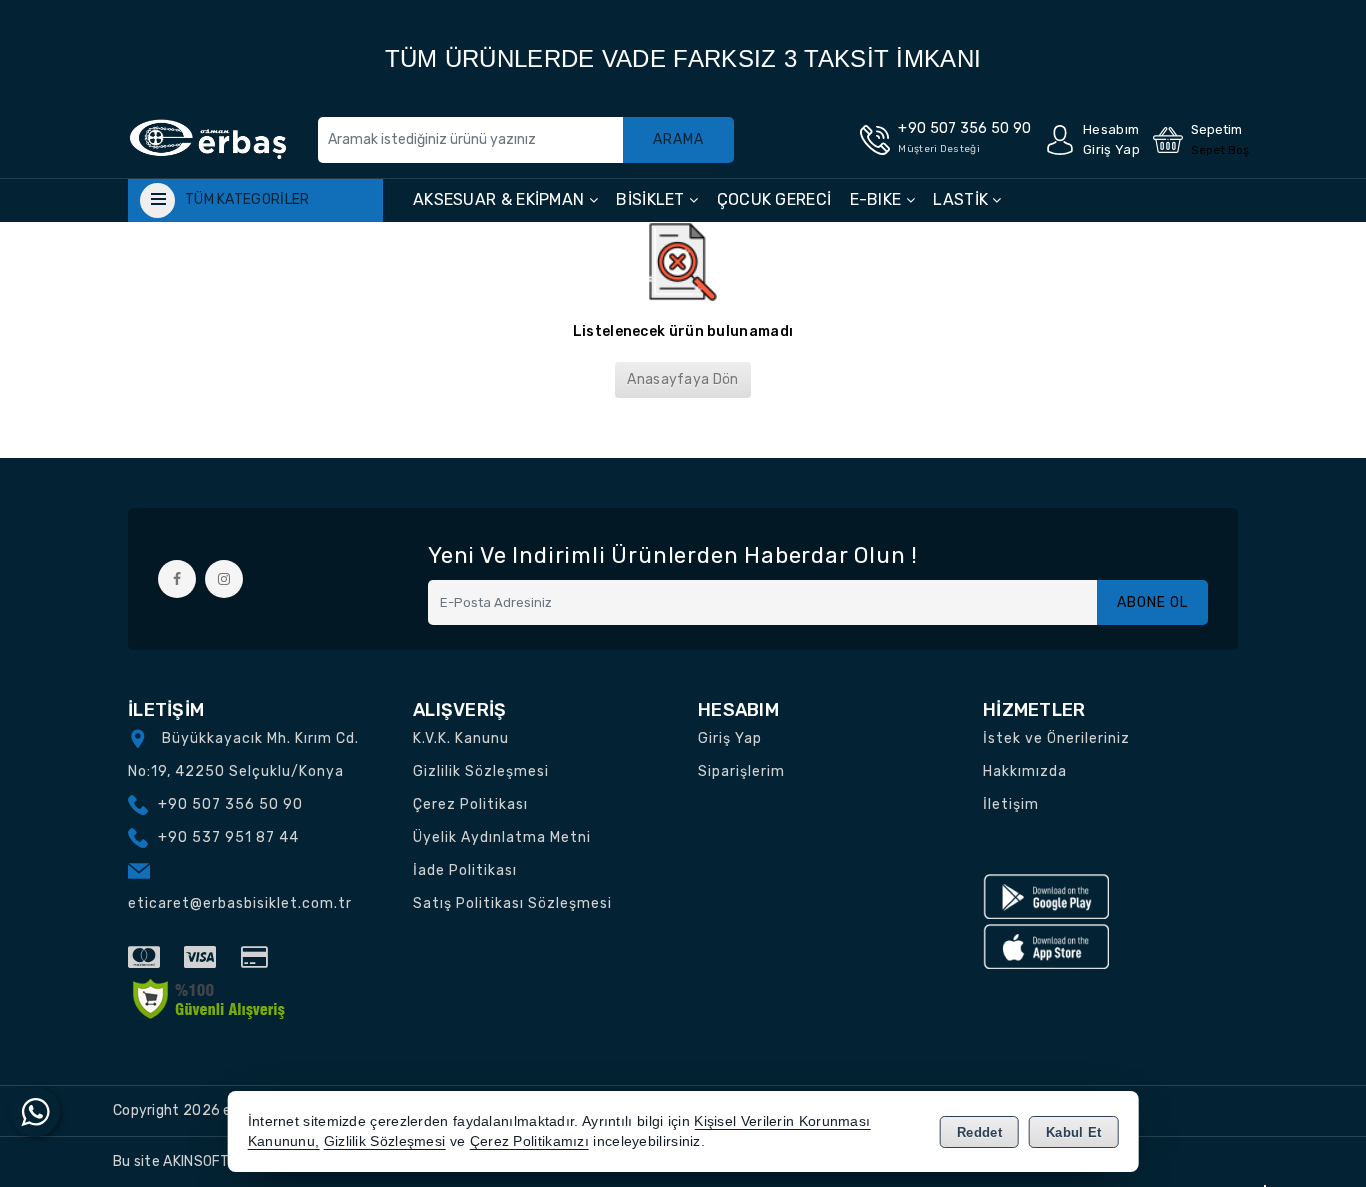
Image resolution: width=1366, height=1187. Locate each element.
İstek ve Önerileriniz (1056, 738)
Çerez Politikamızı (529, 1141)
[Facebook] (177, 579)
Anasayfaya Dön (682, 379)
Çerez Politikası (470, 804)
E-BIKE (878, 199)
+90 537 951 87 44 (228, 837)
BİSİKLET (652, 199)
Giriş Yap (730, 738)
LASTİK (962, 199)
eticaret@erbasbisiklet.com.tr (240, 903)
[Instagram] (224, 579)
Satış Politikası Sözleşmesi (512, 903)
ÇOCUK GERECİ (774, 199)
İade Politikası (465, 870)
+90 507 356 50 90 (230, 804)
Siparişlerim (741, 771)
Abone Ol (1152, 602)
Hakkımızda (1025, 771)
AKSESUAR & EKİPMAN (501, 199)
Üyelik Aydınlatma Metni (502, 837)
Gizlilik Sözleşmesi (481, 771)
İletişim (1011, 804)
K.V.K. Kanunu (461, 738)
